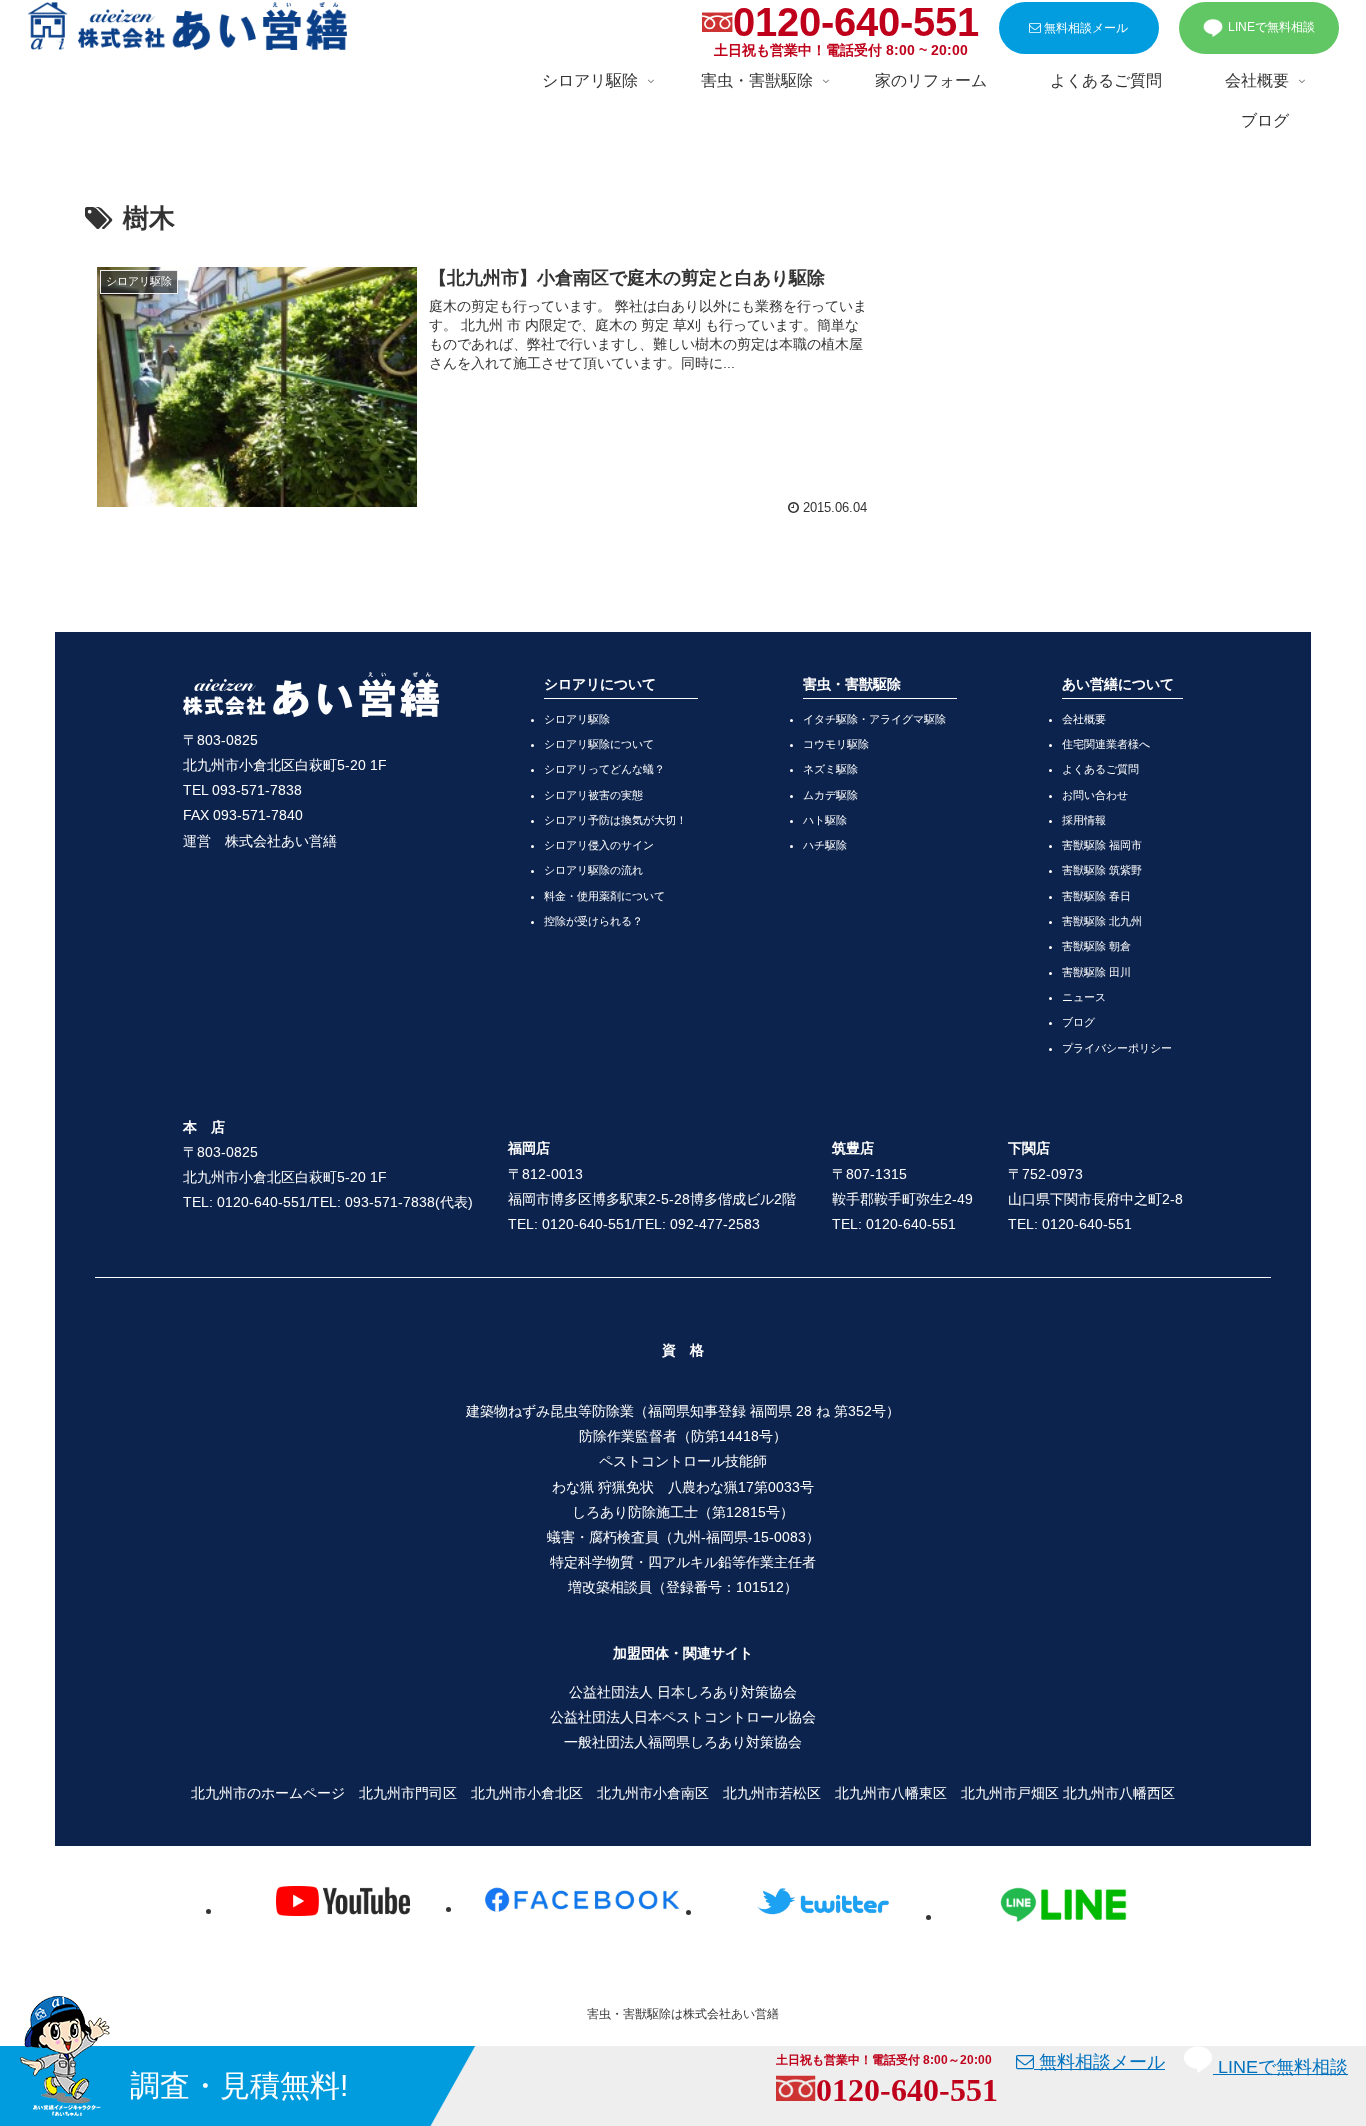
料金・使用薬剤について (604, 896)
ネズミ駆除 (830, 769)
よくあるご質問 (1100, 769)
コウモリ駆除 (836, 744)
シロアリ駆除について (599, 744)
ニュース (1084, 997)
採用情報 (1084, 820)
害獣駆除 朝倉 (1096, 946)
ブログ (1078, 1022)
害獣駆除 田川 (1096, 972)
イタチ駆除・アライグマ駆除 (874, 719)
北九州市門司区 (408, 1793)
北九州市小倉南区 (653, 1793)
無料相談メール (1084, 28)
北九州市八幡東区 (891, 1793)
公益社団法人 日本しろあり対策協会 (683, 1692)
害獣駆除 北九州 (1102, 921)
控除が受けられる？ (593, 921)
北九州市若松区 (772, 1793)
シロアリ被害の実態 (593, 795)
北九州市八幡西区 (1119, 1793)
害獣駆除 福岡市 (1102, 845)
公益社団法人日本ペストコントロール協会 (683, 1717)
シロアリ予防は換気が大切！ (615, 820)
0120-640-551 (856, 22)
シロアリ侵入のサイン (599, 845)
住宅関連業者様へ (1106, 744)
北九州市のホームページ (268, 1793)
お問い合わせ (1095, 795)
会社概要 (1084, 719)
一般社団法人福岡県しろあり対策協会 (683, 1742)
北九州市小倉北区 (527, 1793)
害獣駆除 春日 (1096, 896)
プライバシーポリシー (1117, 1048)
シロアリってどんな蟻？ (604, 769)
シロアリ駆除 (577, 719)
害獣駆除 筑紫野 (1102, 870)
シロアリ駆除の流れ (593, 870)
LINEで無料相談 (1271, 27)
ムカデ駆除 (830, 795)
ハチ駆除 (825, 845)
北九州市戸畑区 (1010, 1793)
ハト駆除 (825, 820)
